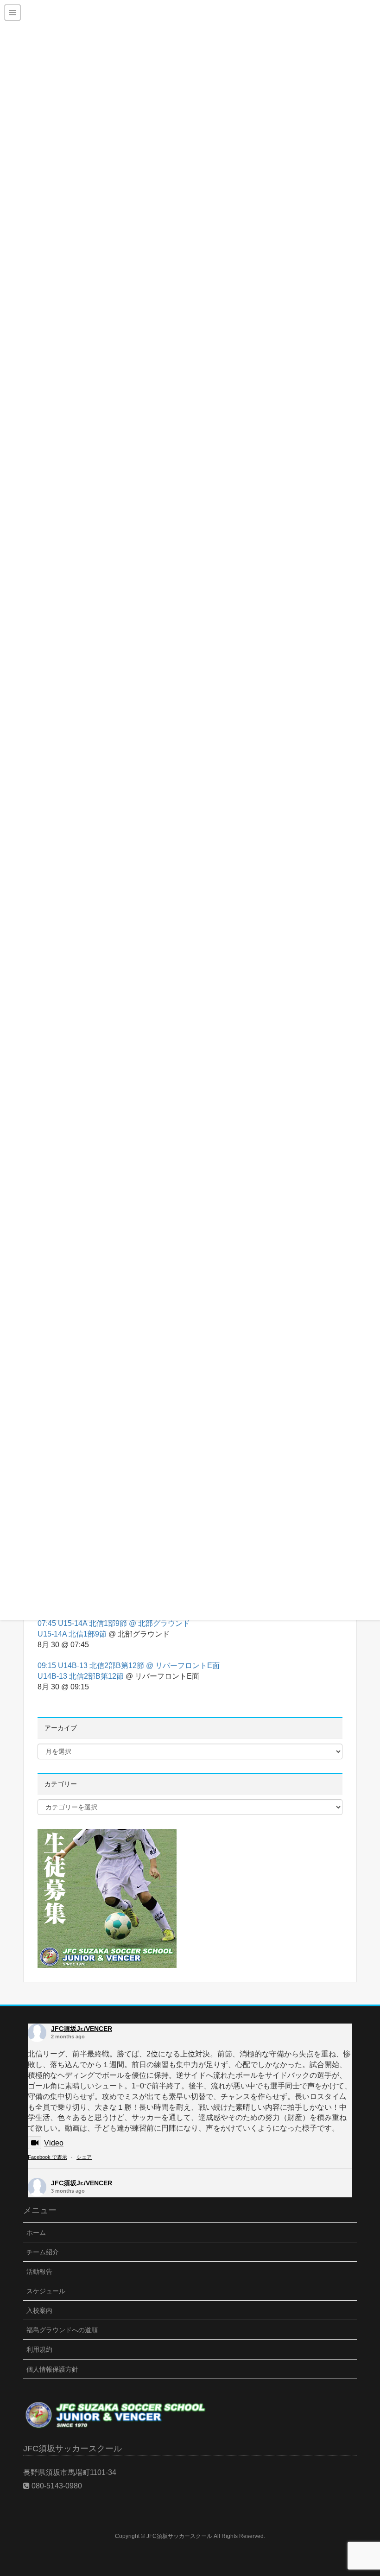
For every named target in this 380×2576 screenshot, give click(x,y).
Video (54, 2143)
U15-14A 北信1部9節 (72, 1634)
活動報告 (39, 2271)
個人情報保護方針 (52, 2369)
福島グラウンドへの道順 (62, 2330)
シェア (84, 2157)
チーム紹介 (43, 2252)
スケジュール (46, 2291)
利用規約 (39, 2349)
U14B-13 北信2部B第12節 (81, 1676)
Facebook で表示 (47, 2157)
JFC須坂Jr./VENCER (82, 2029)
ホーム (36, 2233)
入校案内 (39, 2310)
